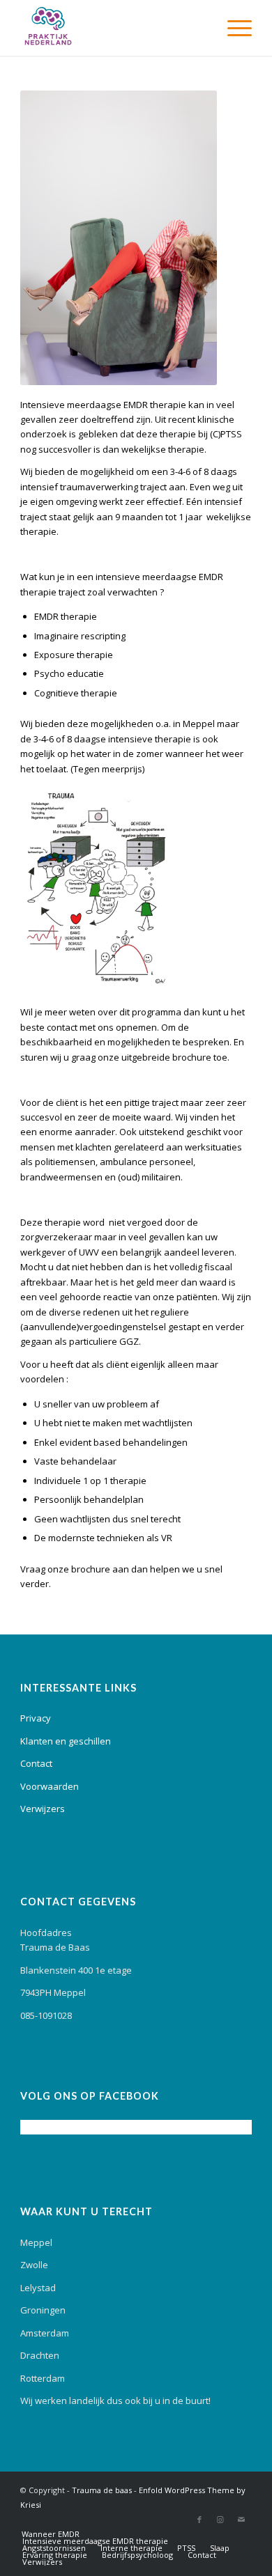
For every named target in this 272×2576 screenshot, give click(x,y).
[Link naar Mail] (241, 2520)
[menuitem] (233, 28)
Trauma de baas (102, 2490)
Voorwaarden (50, 1786)
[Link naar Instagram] (220, 2520)
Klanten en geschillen (66, 1741)
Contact (36, 1763)
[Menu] (233, 28)
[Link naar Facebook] (199, 2520)
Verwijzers (43, 1809)
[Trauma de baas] (113, 28)
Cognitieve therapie (76, 693)
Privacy (36, 1718)
